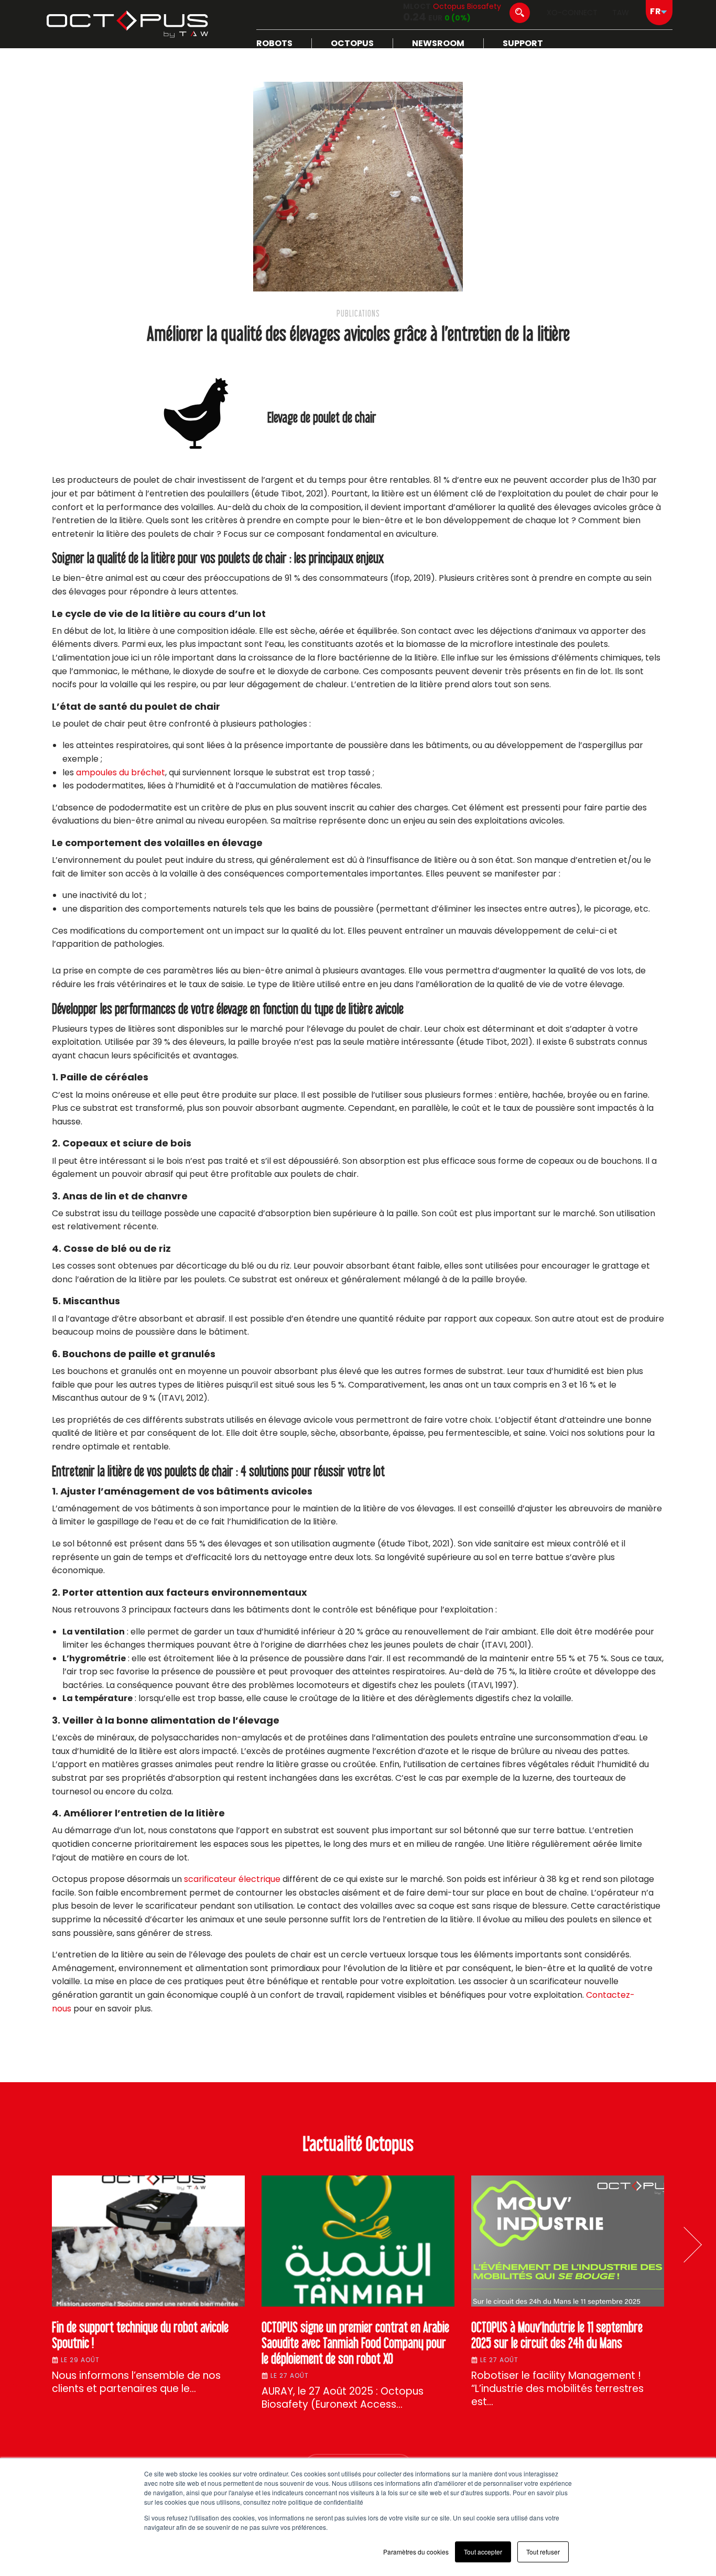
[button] (684, 2245)
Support (523, 43)
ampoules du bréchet (121, 772)
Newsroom (438, 43)
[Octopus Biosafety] (127, 24)
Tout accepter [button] (483, 2552)
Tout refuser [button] (543, 2552)
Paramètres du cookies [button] (416, 2552)
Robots (274, 43)
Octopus (352, 43)
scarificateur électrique (232, 1879)
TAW (621, 13)
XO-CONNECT (572, 13)
